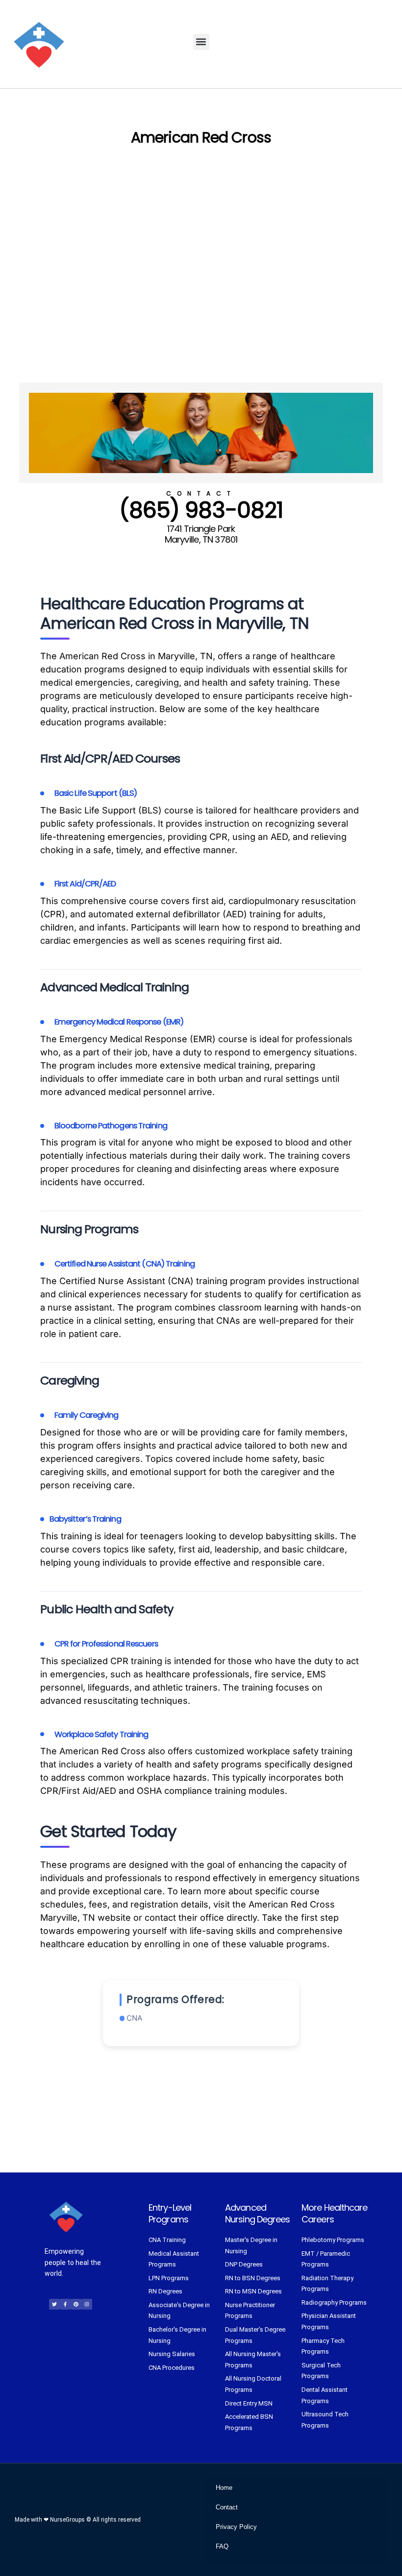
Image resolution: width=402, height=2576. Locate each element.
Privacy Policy (236, 2527)
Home (224, 2488)
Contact (227, 2507)
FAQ (222, 2546)
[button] (201, 42)
